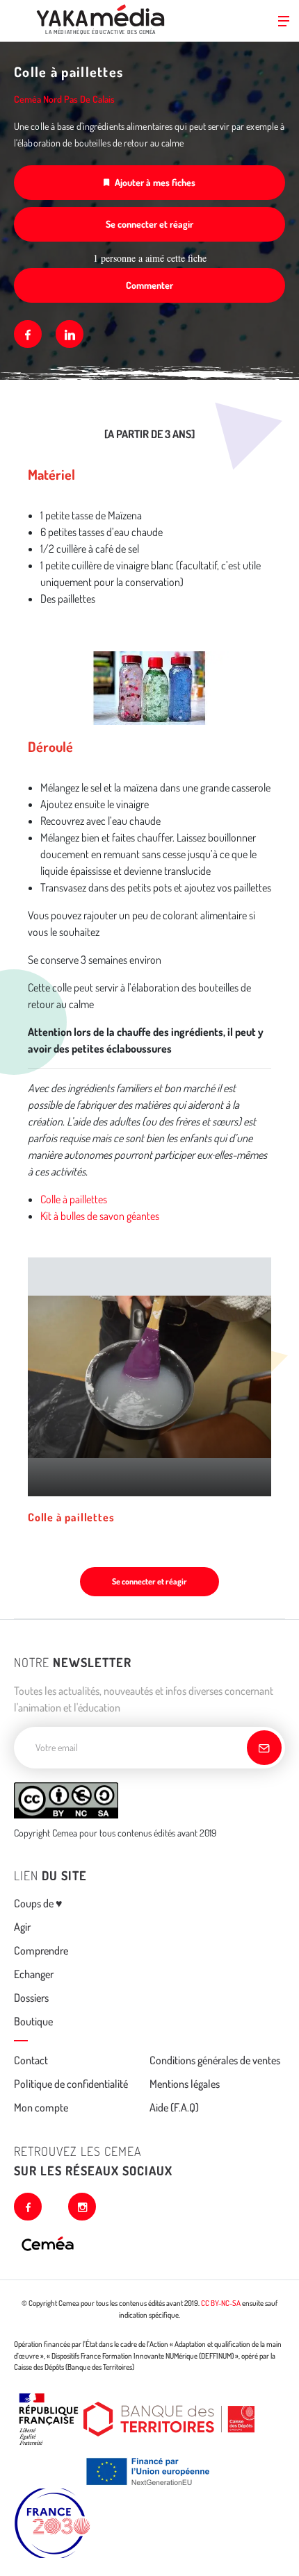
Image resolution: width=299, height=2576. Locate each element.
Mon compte (41, 2107)
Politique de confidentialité (71, 2084)
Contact (31, 2060)
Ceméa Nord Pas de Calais (64, 99)
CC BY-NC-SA (221, 2303)
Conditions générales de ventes (215, 2060)
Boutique (33, 2021)
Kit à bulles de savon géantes (100, 1216)
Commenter (149, 285)
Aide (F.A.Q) (174, 2107)
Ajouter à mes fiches (155, 182)
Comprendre (41, 1950)
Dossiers (31, 1998)
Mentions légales (185, 2084)
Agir (22, 1927)
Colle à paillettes (74, 1199)
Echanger (34, 1974)
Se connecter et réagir (149, 224)
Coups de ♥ (38, 1903)
